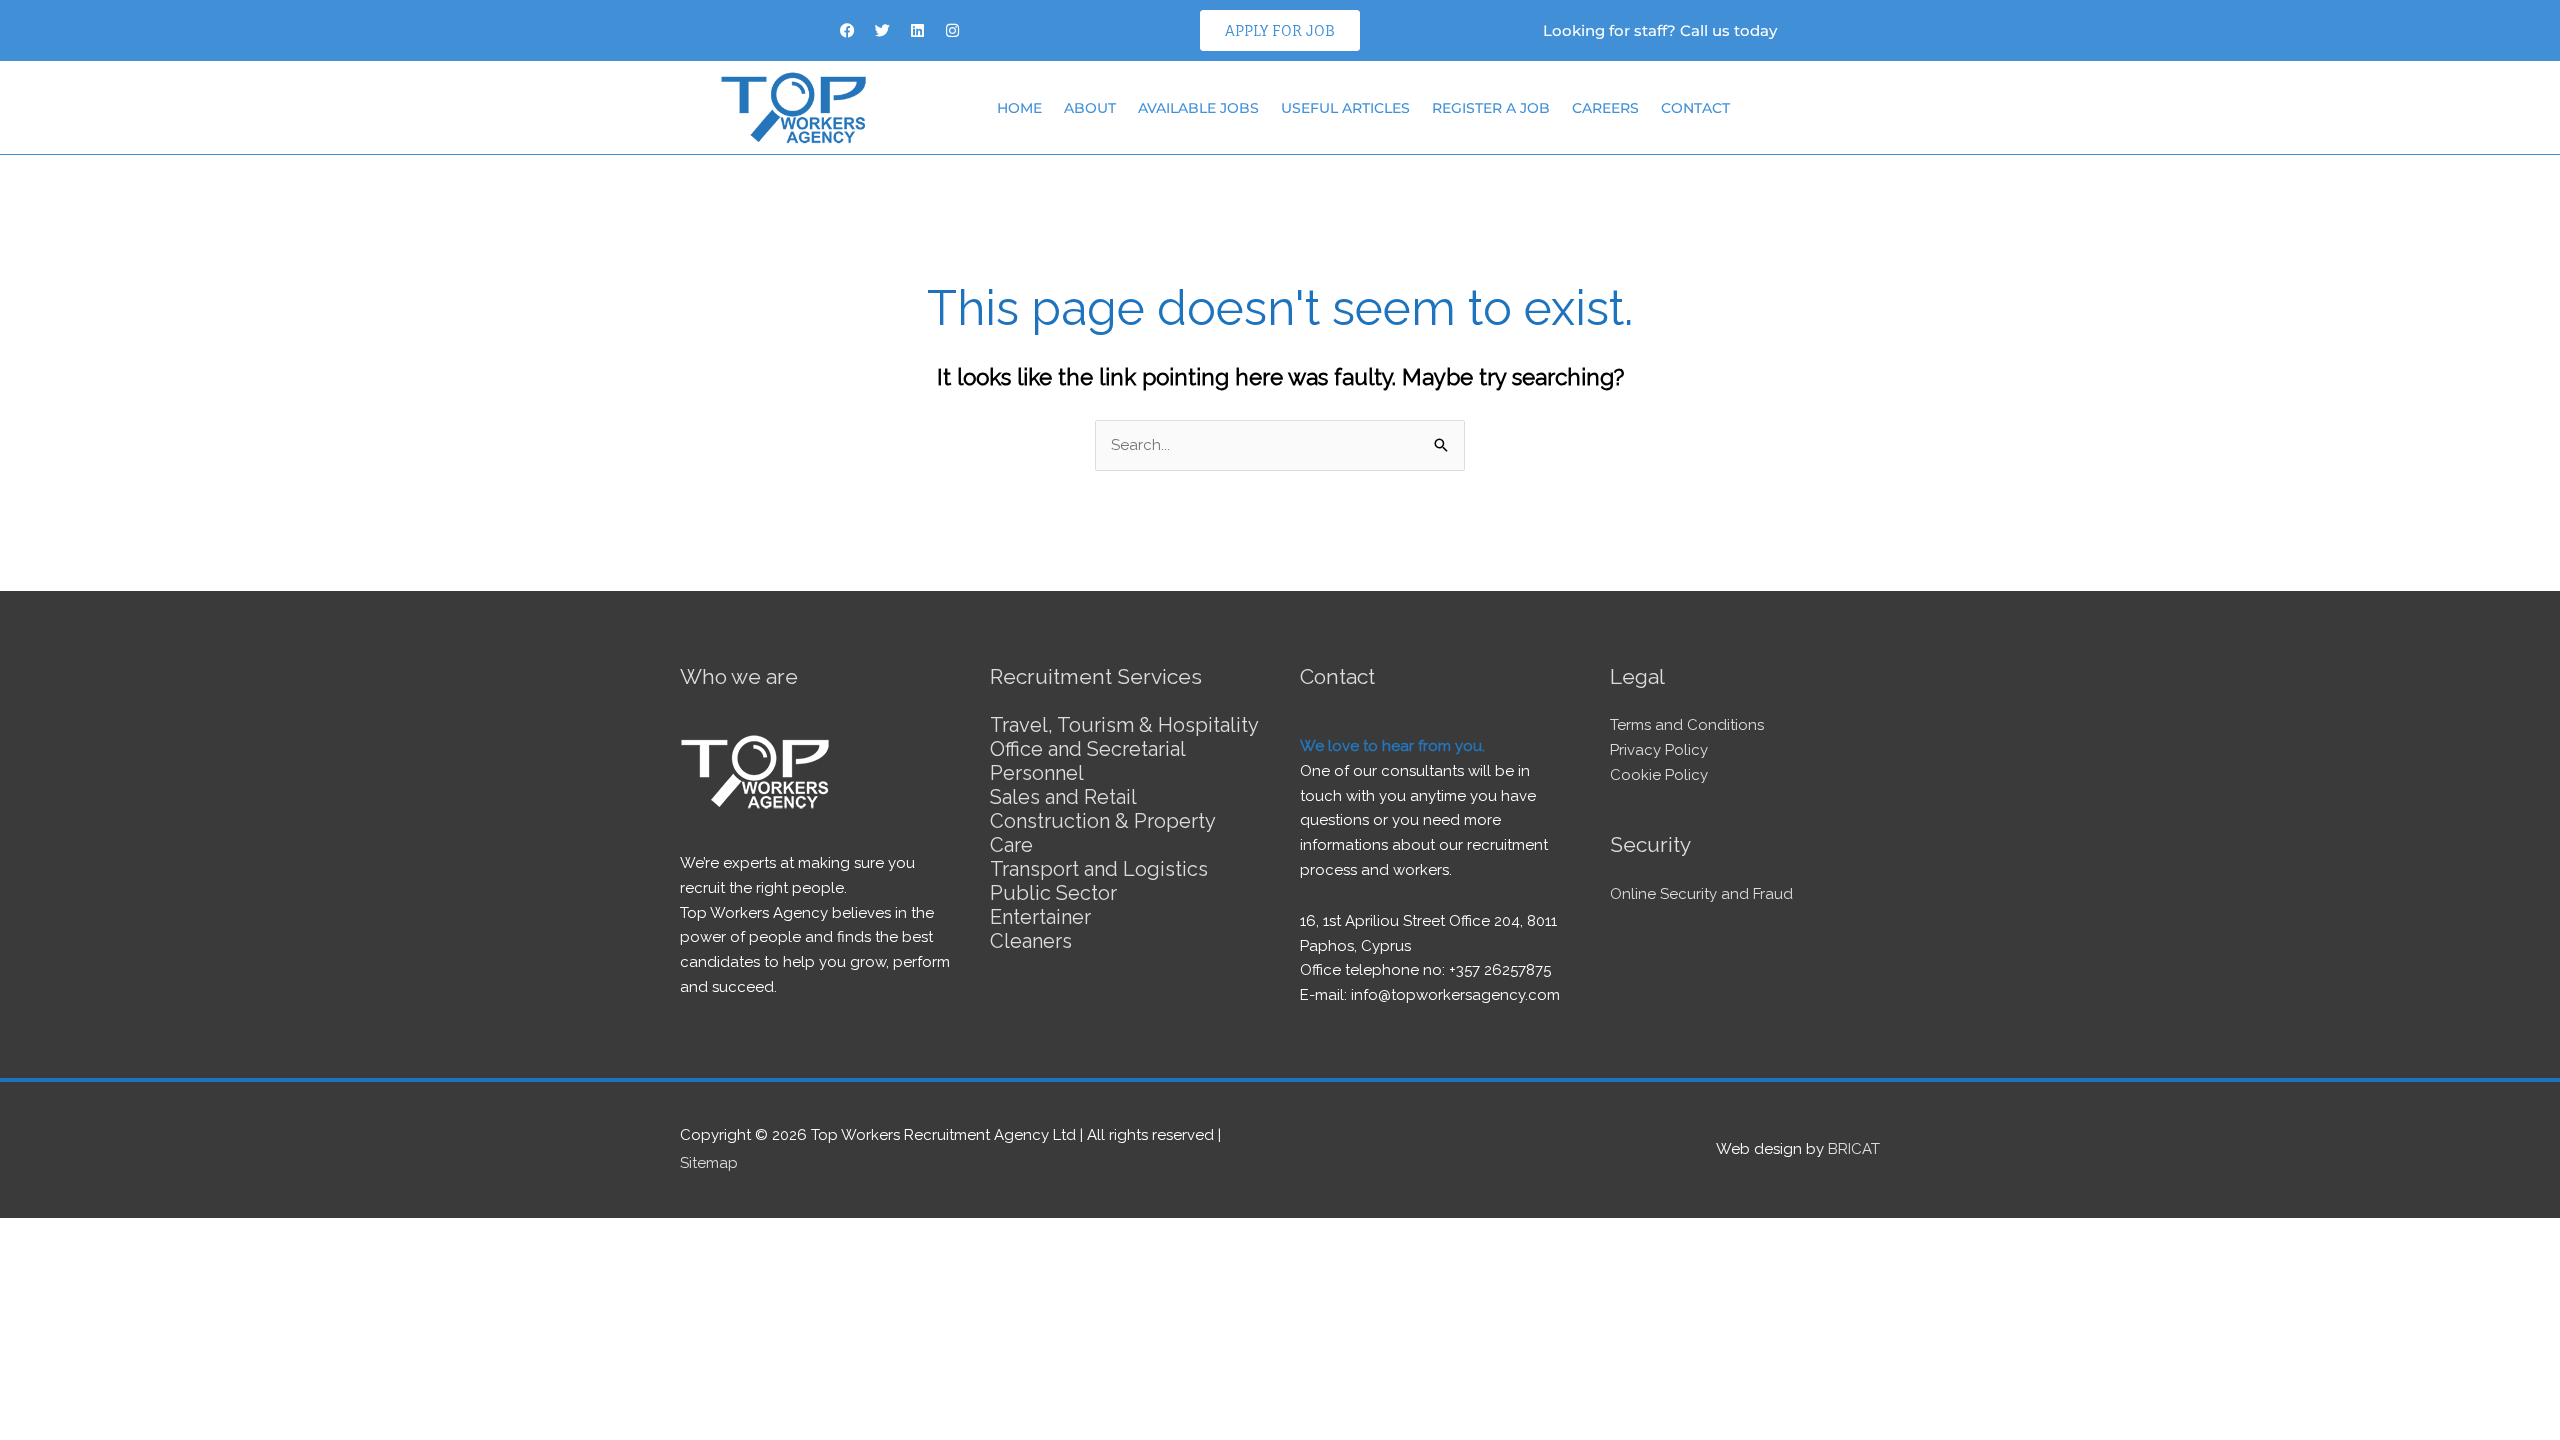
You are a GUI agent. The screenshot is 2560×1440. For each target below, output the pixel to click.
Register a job (1491, 108)
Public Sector (1053, 893)
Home (1019, 108)
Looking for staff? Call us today (1660, 30)
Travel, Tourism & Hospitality (1124, 725)
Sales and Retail (1063, 797)
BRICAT (1854, 1149)
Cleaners (1031, 941)
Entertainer (1040, 917)
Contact (1695, 108)
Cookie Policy (1659, 775)
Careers (1605, 108)
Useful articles (1345, 108)
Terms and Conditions (1687, 725)
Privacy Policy (1659, 750)
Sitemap (709, 1163)
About (1090, 108)
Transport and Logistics (1099, 869)
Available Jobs (1198, 108)
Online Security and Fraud (1701, 894)
